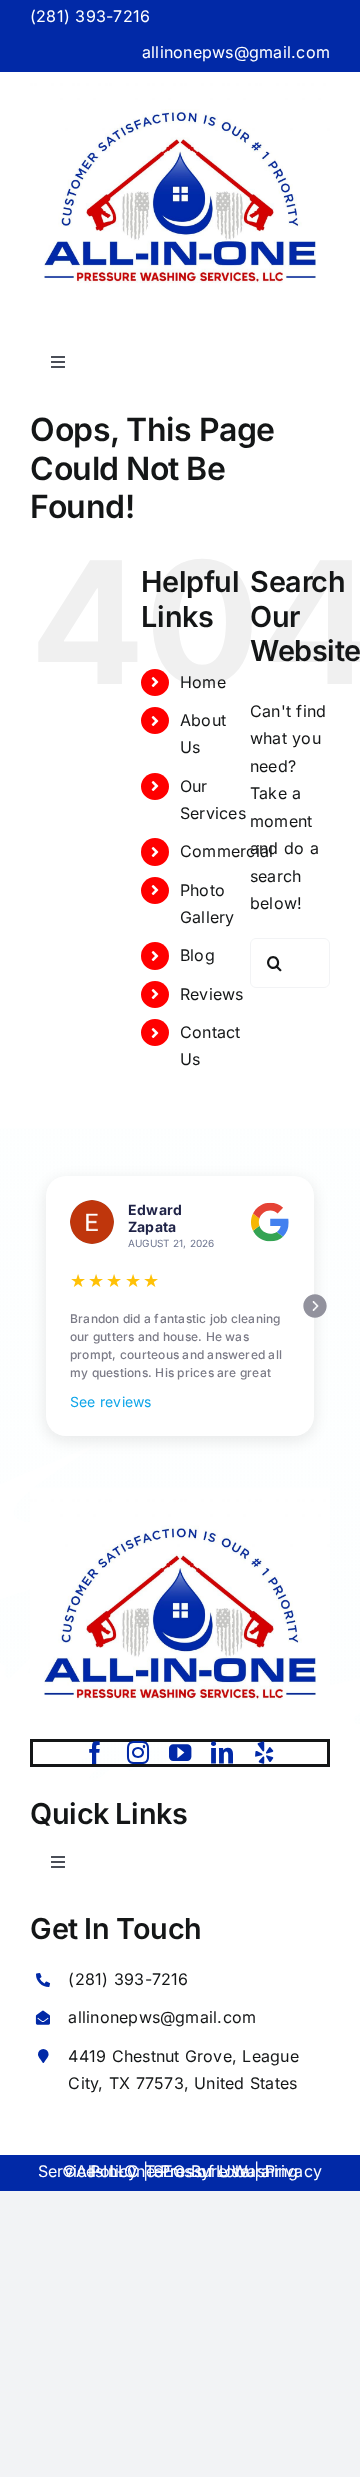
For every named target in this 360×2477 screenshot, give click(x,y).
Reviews (212, 994)
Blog (197, 955)
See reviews (111, 1401)
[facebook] (95, 1753)
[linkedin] (222, 1753)
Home (203, 682)
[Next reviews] (315, 1306)
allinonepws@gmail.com (236, 52)
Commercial (226, 851)
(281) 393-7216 (90, 16)
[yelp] (264, 1753)
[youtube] (180, 1753)
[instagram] (138, 1753)
